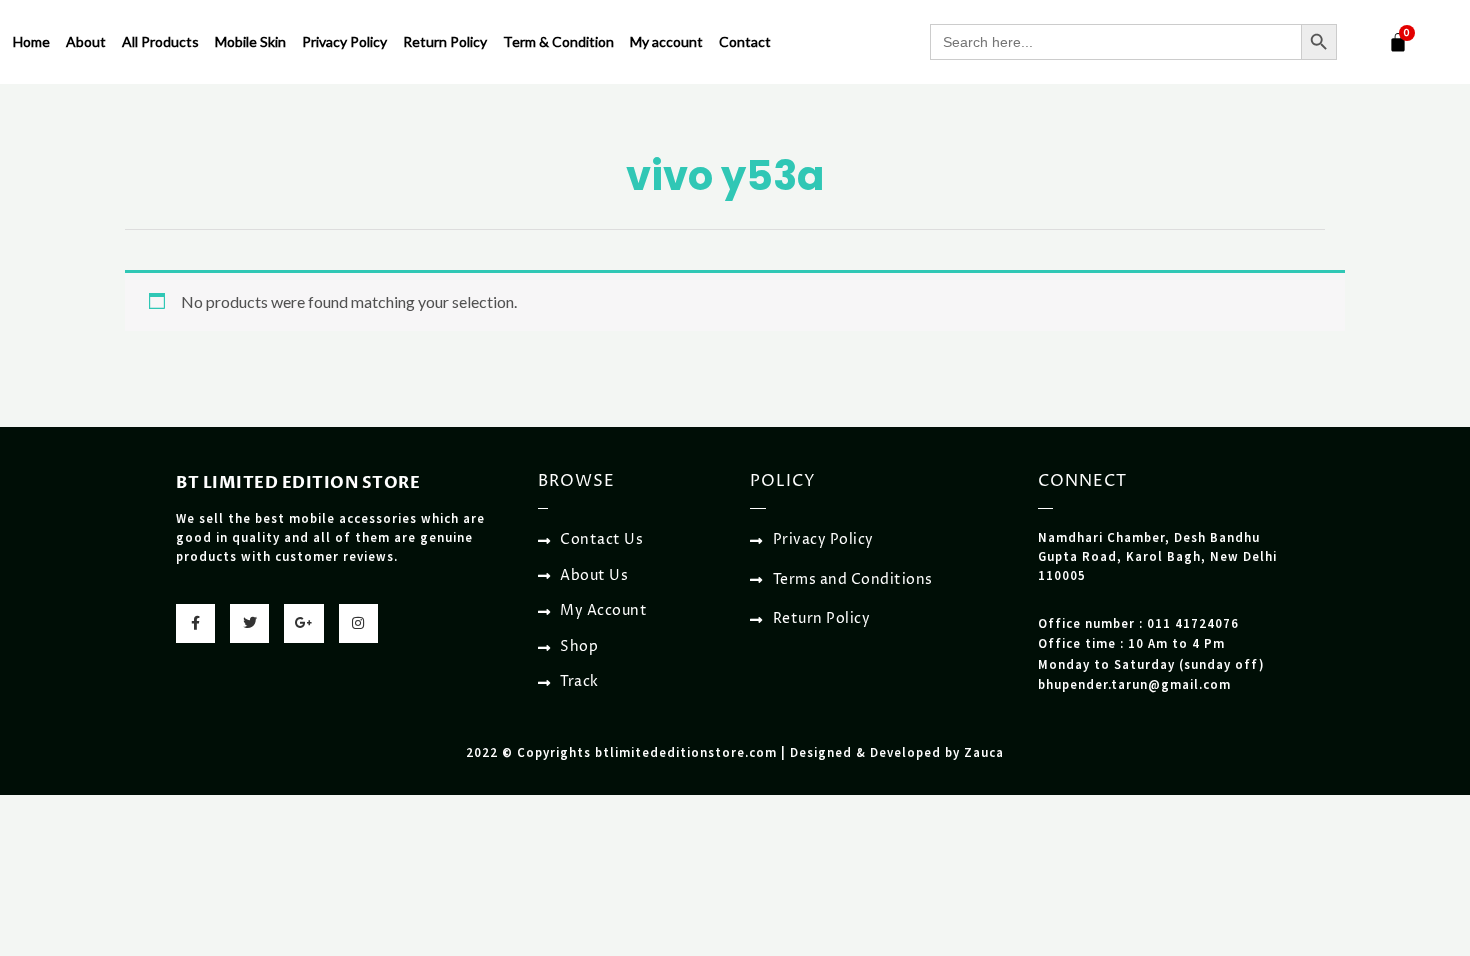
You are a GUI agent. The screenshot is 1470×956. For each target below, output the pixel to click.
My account (666, 41)
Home (31, 41)
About (86, 41)
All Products (160, 41)
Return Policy (445, 41)
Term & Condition (558, 41)
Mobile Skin (250, 41)
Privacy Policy (344, 41)
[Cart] (1398, 42)
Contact (745, 41)
